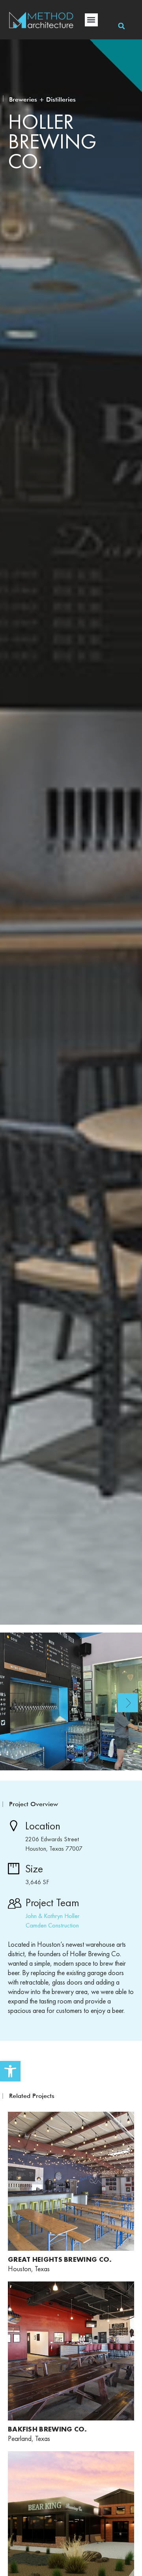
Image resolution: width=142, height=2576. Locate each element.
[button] (91, 20)
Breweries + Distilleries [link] (42, 99)
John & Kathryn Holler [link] (53, 1916)
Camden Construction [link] (52, 1925)
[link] (10, 2071)
